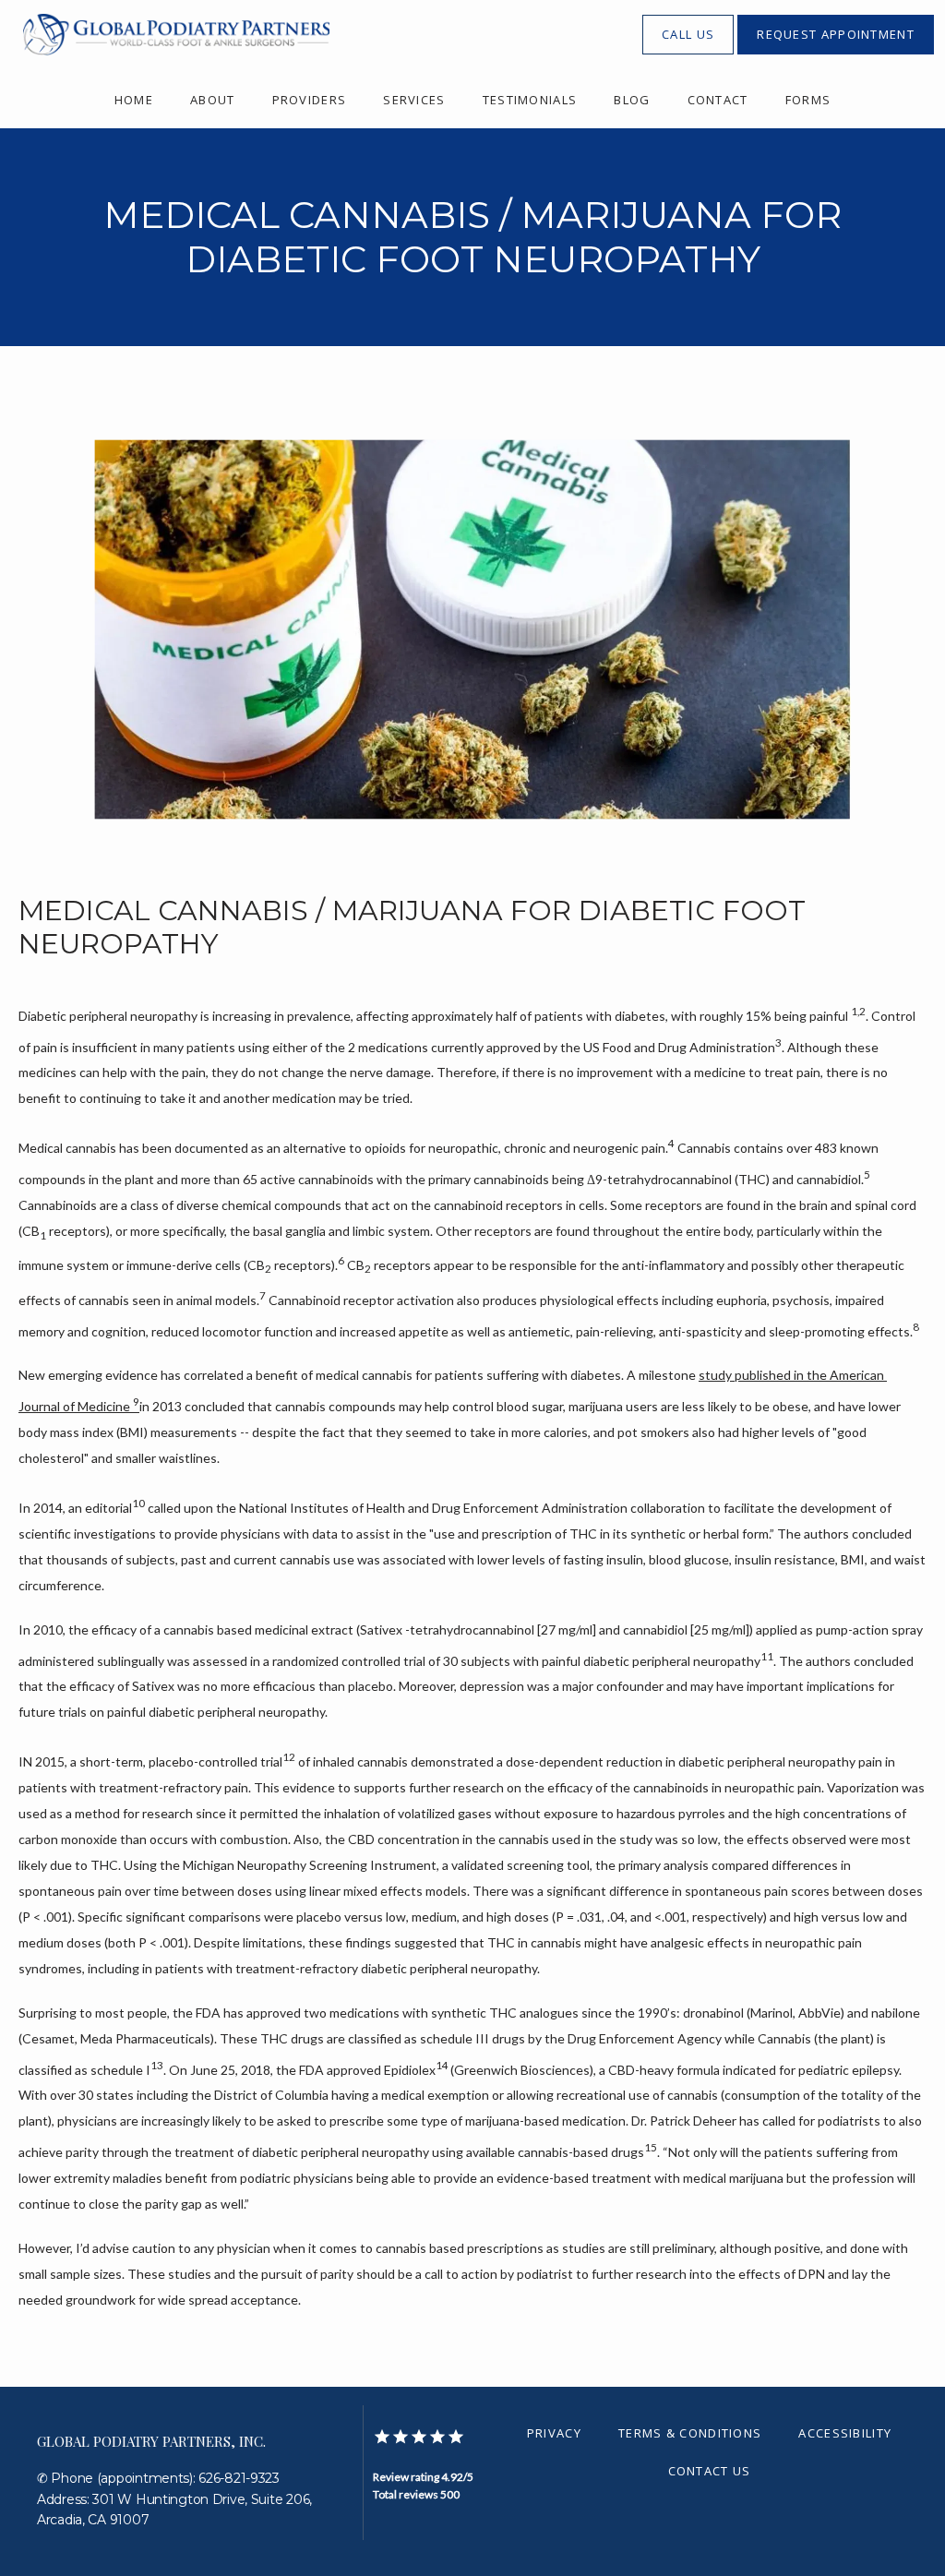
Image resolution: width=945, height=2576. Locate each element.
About (213, 100)
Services (414, 100)
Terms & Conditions (690, 2433)
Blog (632, 100)
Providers (310, 100)
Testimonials (530, 100)
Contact (718, 100)
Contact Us (710, 2471)
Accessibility (845, 2433)
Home (134, 100)
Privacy (554, 2433)
